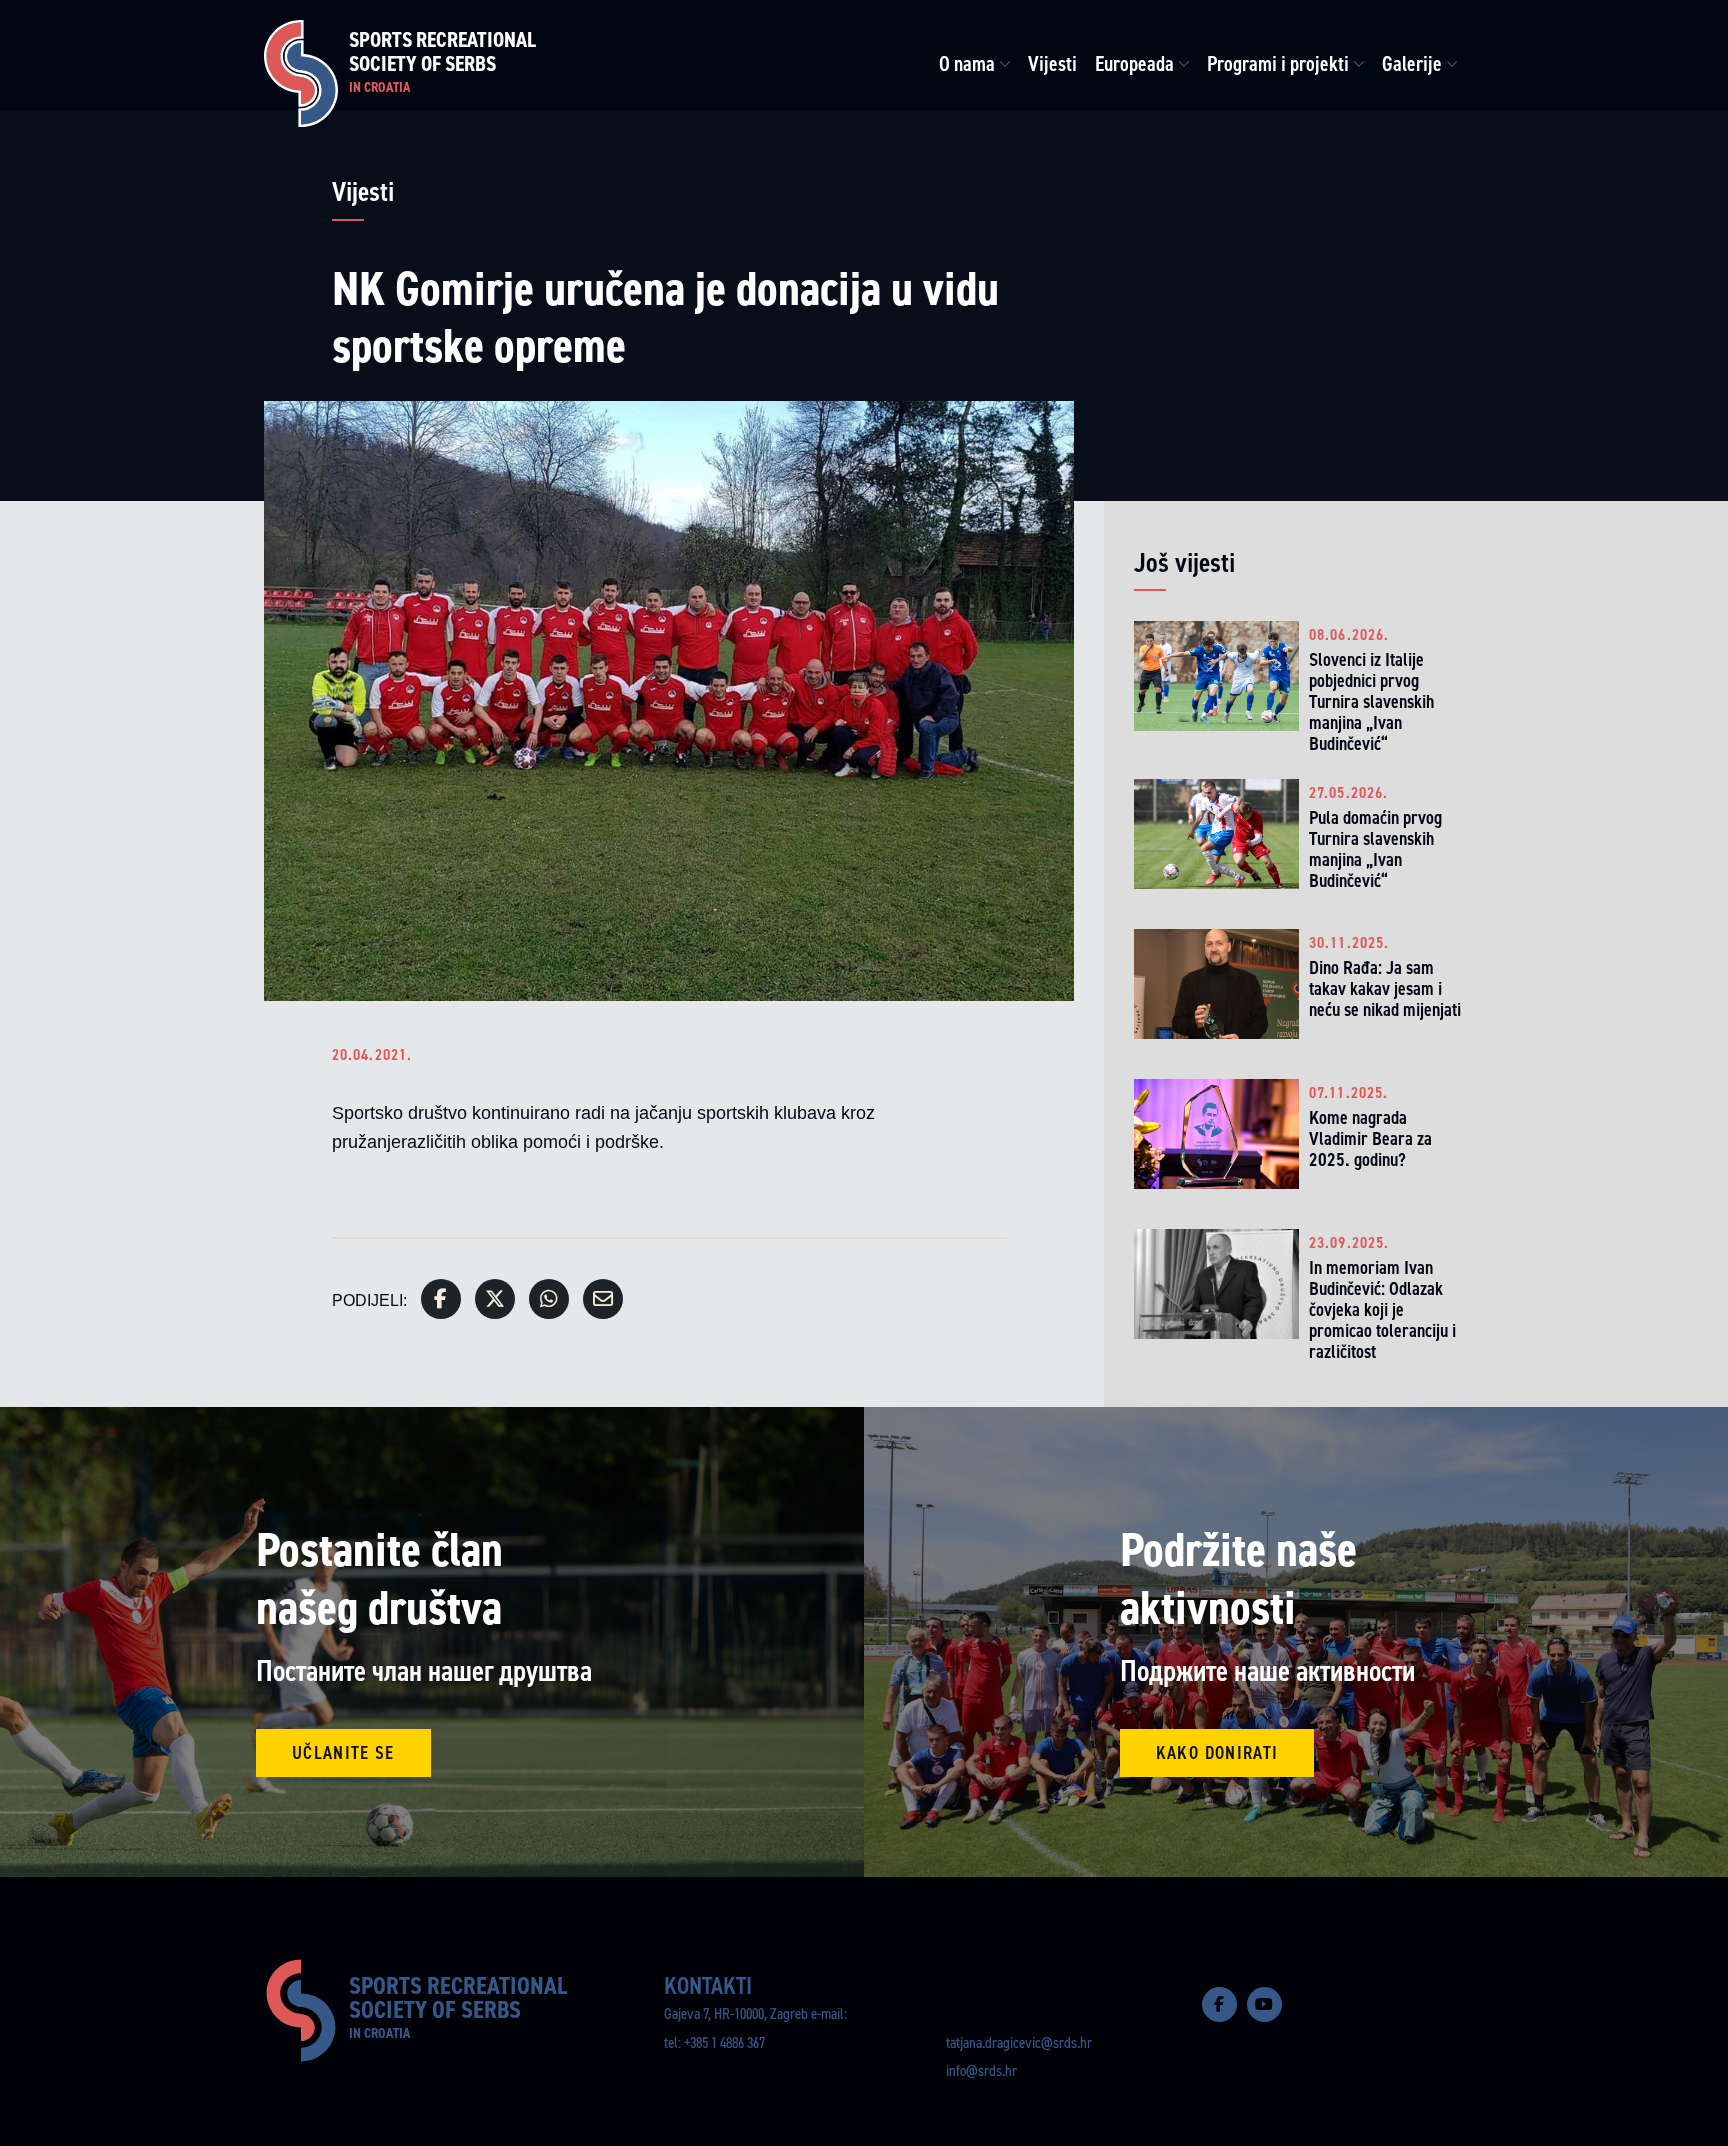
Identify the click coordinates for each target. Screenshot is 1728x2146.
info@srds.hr (981, 2070)
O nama (967, 64)
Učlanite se (343, 1753)
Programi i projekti (1278, 64)
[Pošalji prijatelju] (603, 1299)
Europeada (1134, 64)
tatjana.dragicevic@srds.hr (1019, 2042)
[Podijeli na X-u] (495, 1299)
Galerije (1412, 64)
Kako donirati (1217, 1753)
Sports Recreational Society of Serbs (442, 62)
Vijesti (1052, 64)
